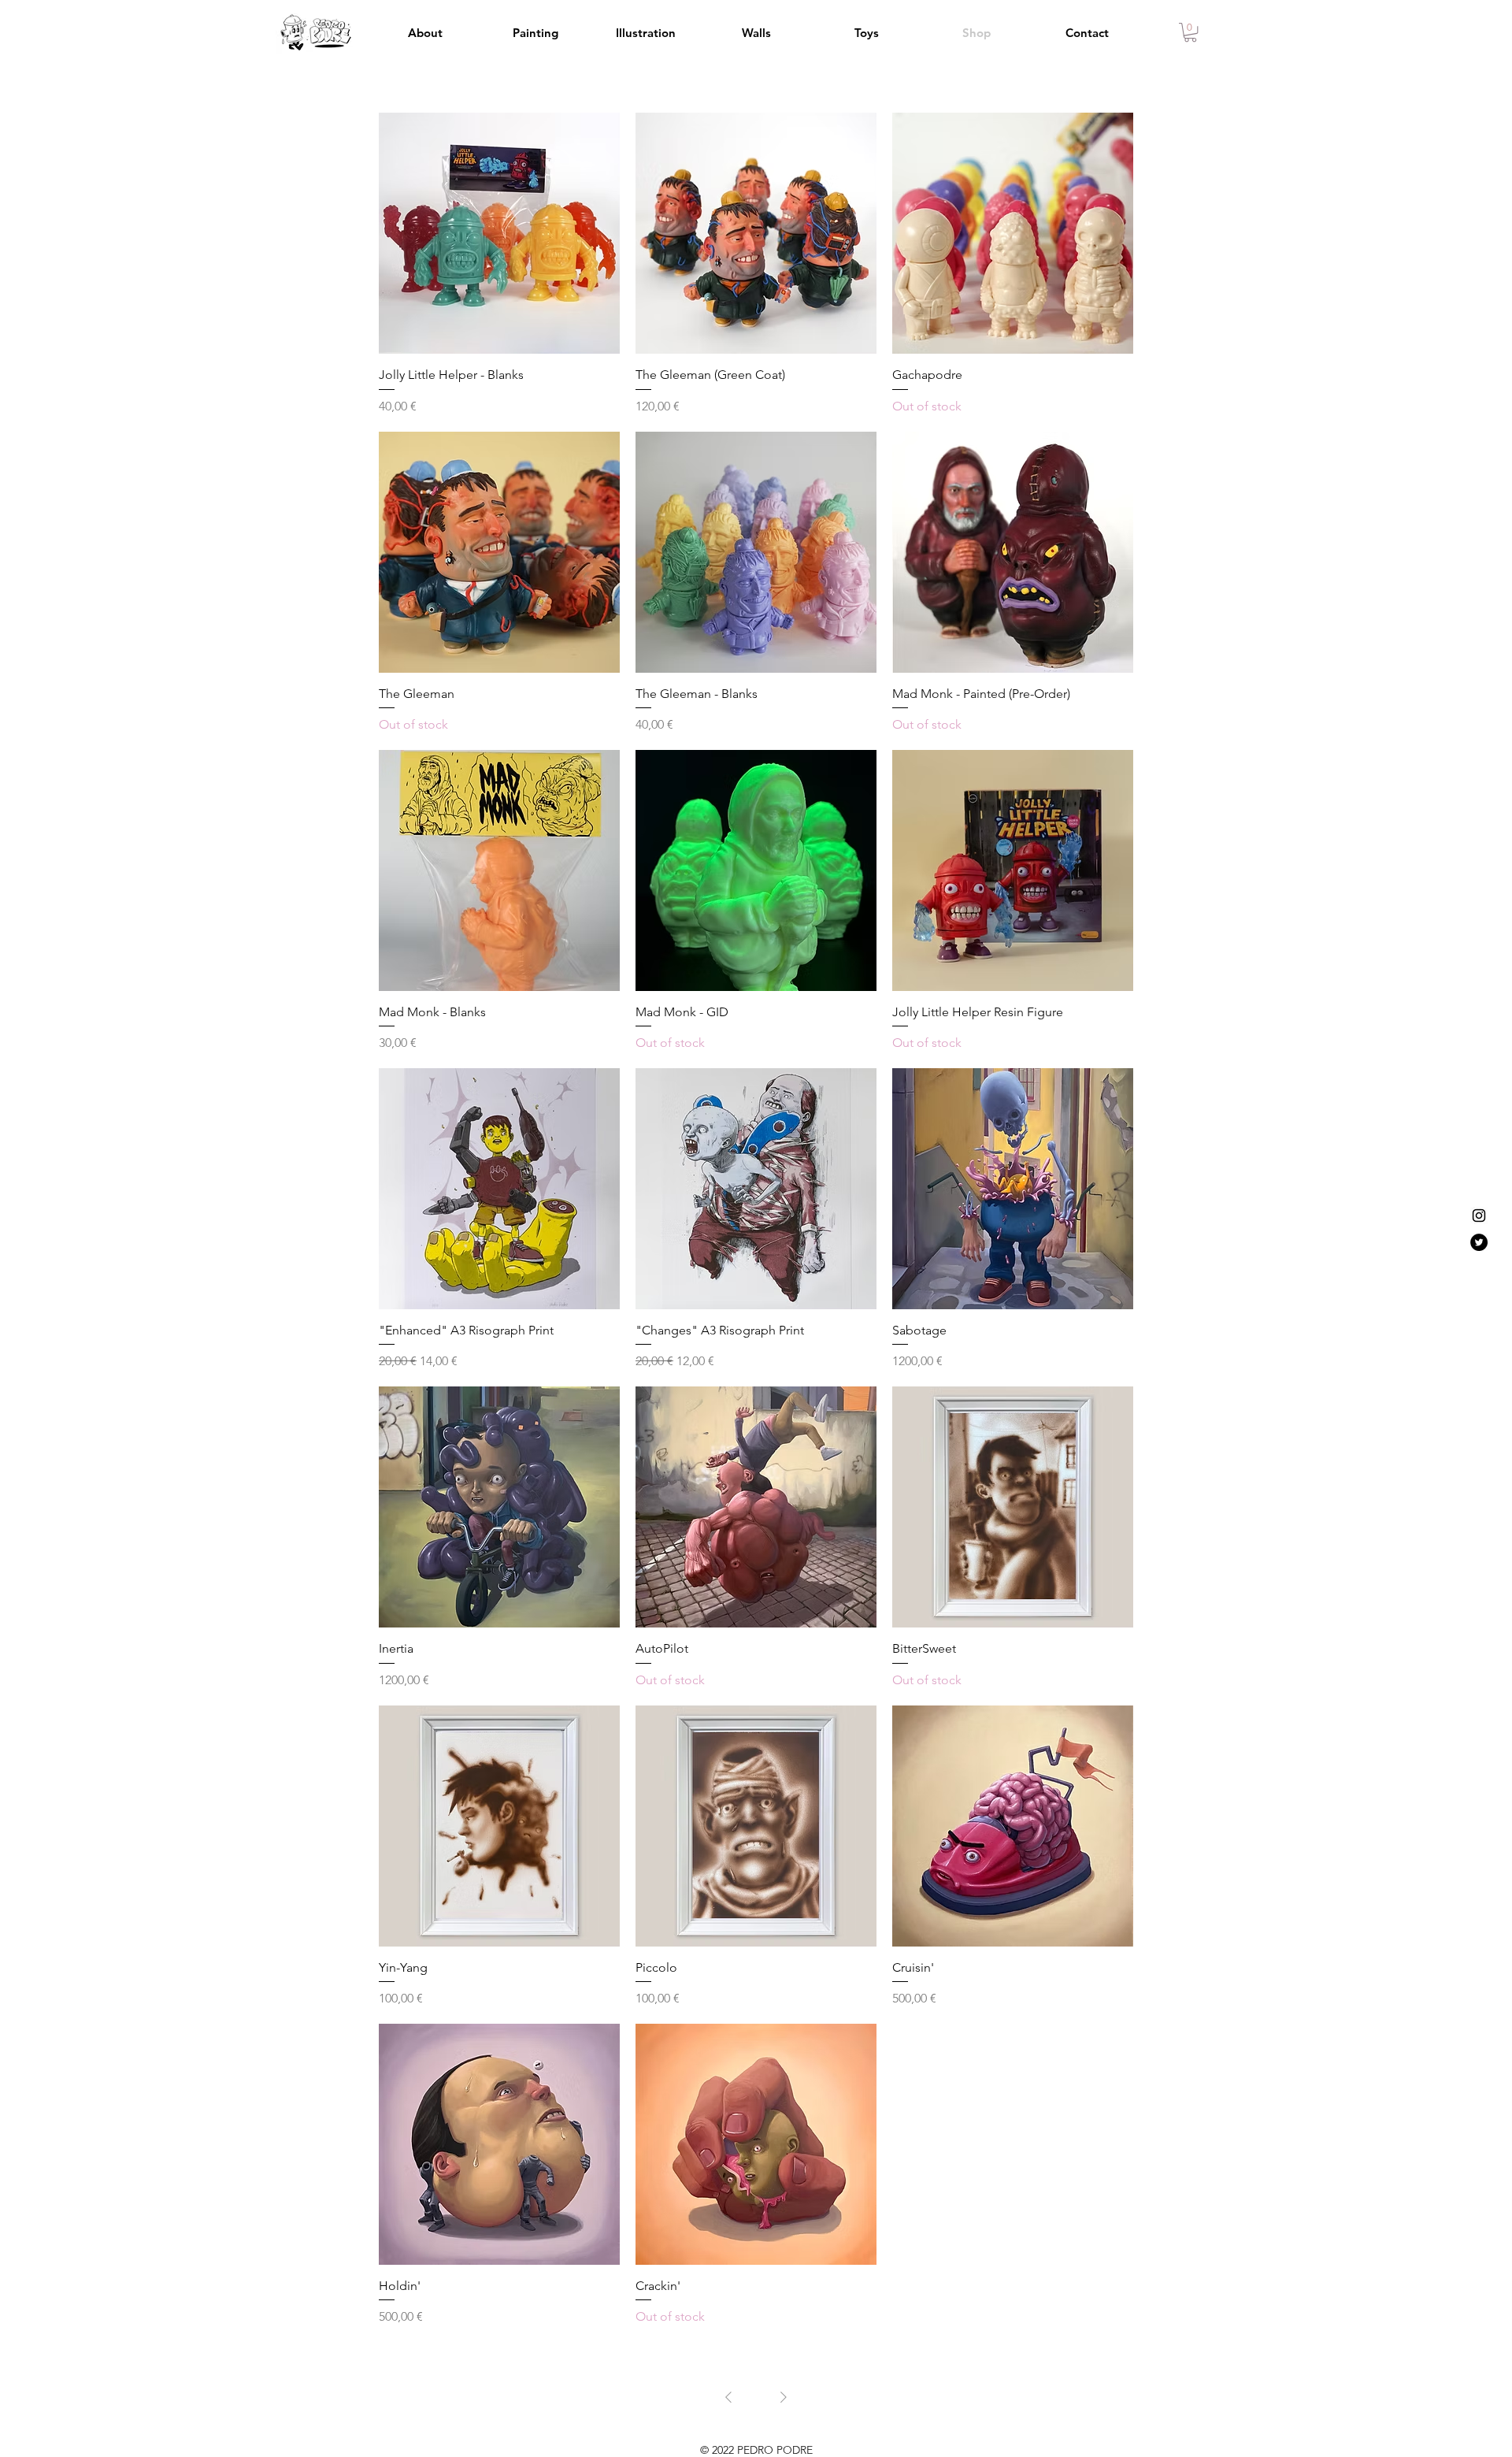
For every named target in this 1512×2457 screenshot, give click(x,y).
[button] (1190, 32)
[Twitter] (1479, 1242)
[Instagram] (1479, 1216)
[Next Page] (784, 2397)
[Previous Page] (728, 2397)
